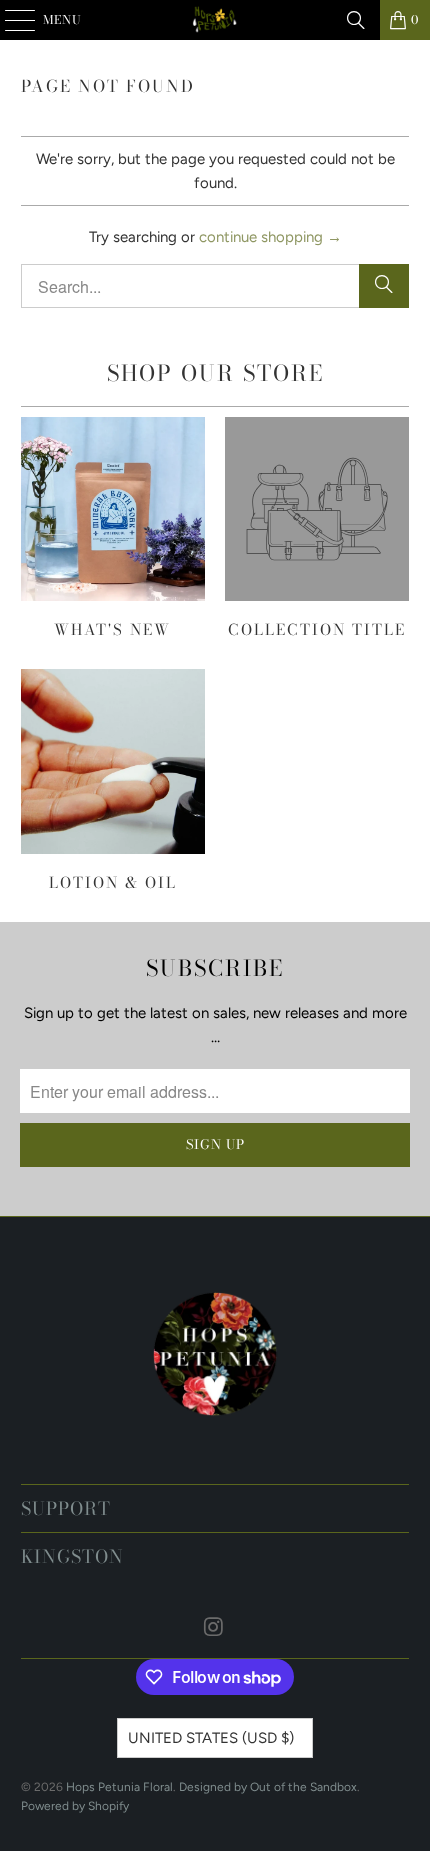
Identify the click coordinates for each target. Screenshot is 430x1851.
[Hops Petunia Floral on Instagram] (214, 1628)
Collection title (317, 528)
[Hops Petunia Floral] (215, 20)
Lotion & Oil (113, 780)
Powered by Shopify (75, 1806)
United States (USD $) (211, 1738)
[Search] (356, 20)
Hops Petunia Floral (119, 1787)
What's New (113, 528)
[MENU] (10, 20)
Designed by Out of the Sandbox (268, 1787)
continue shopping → (270, 237)
